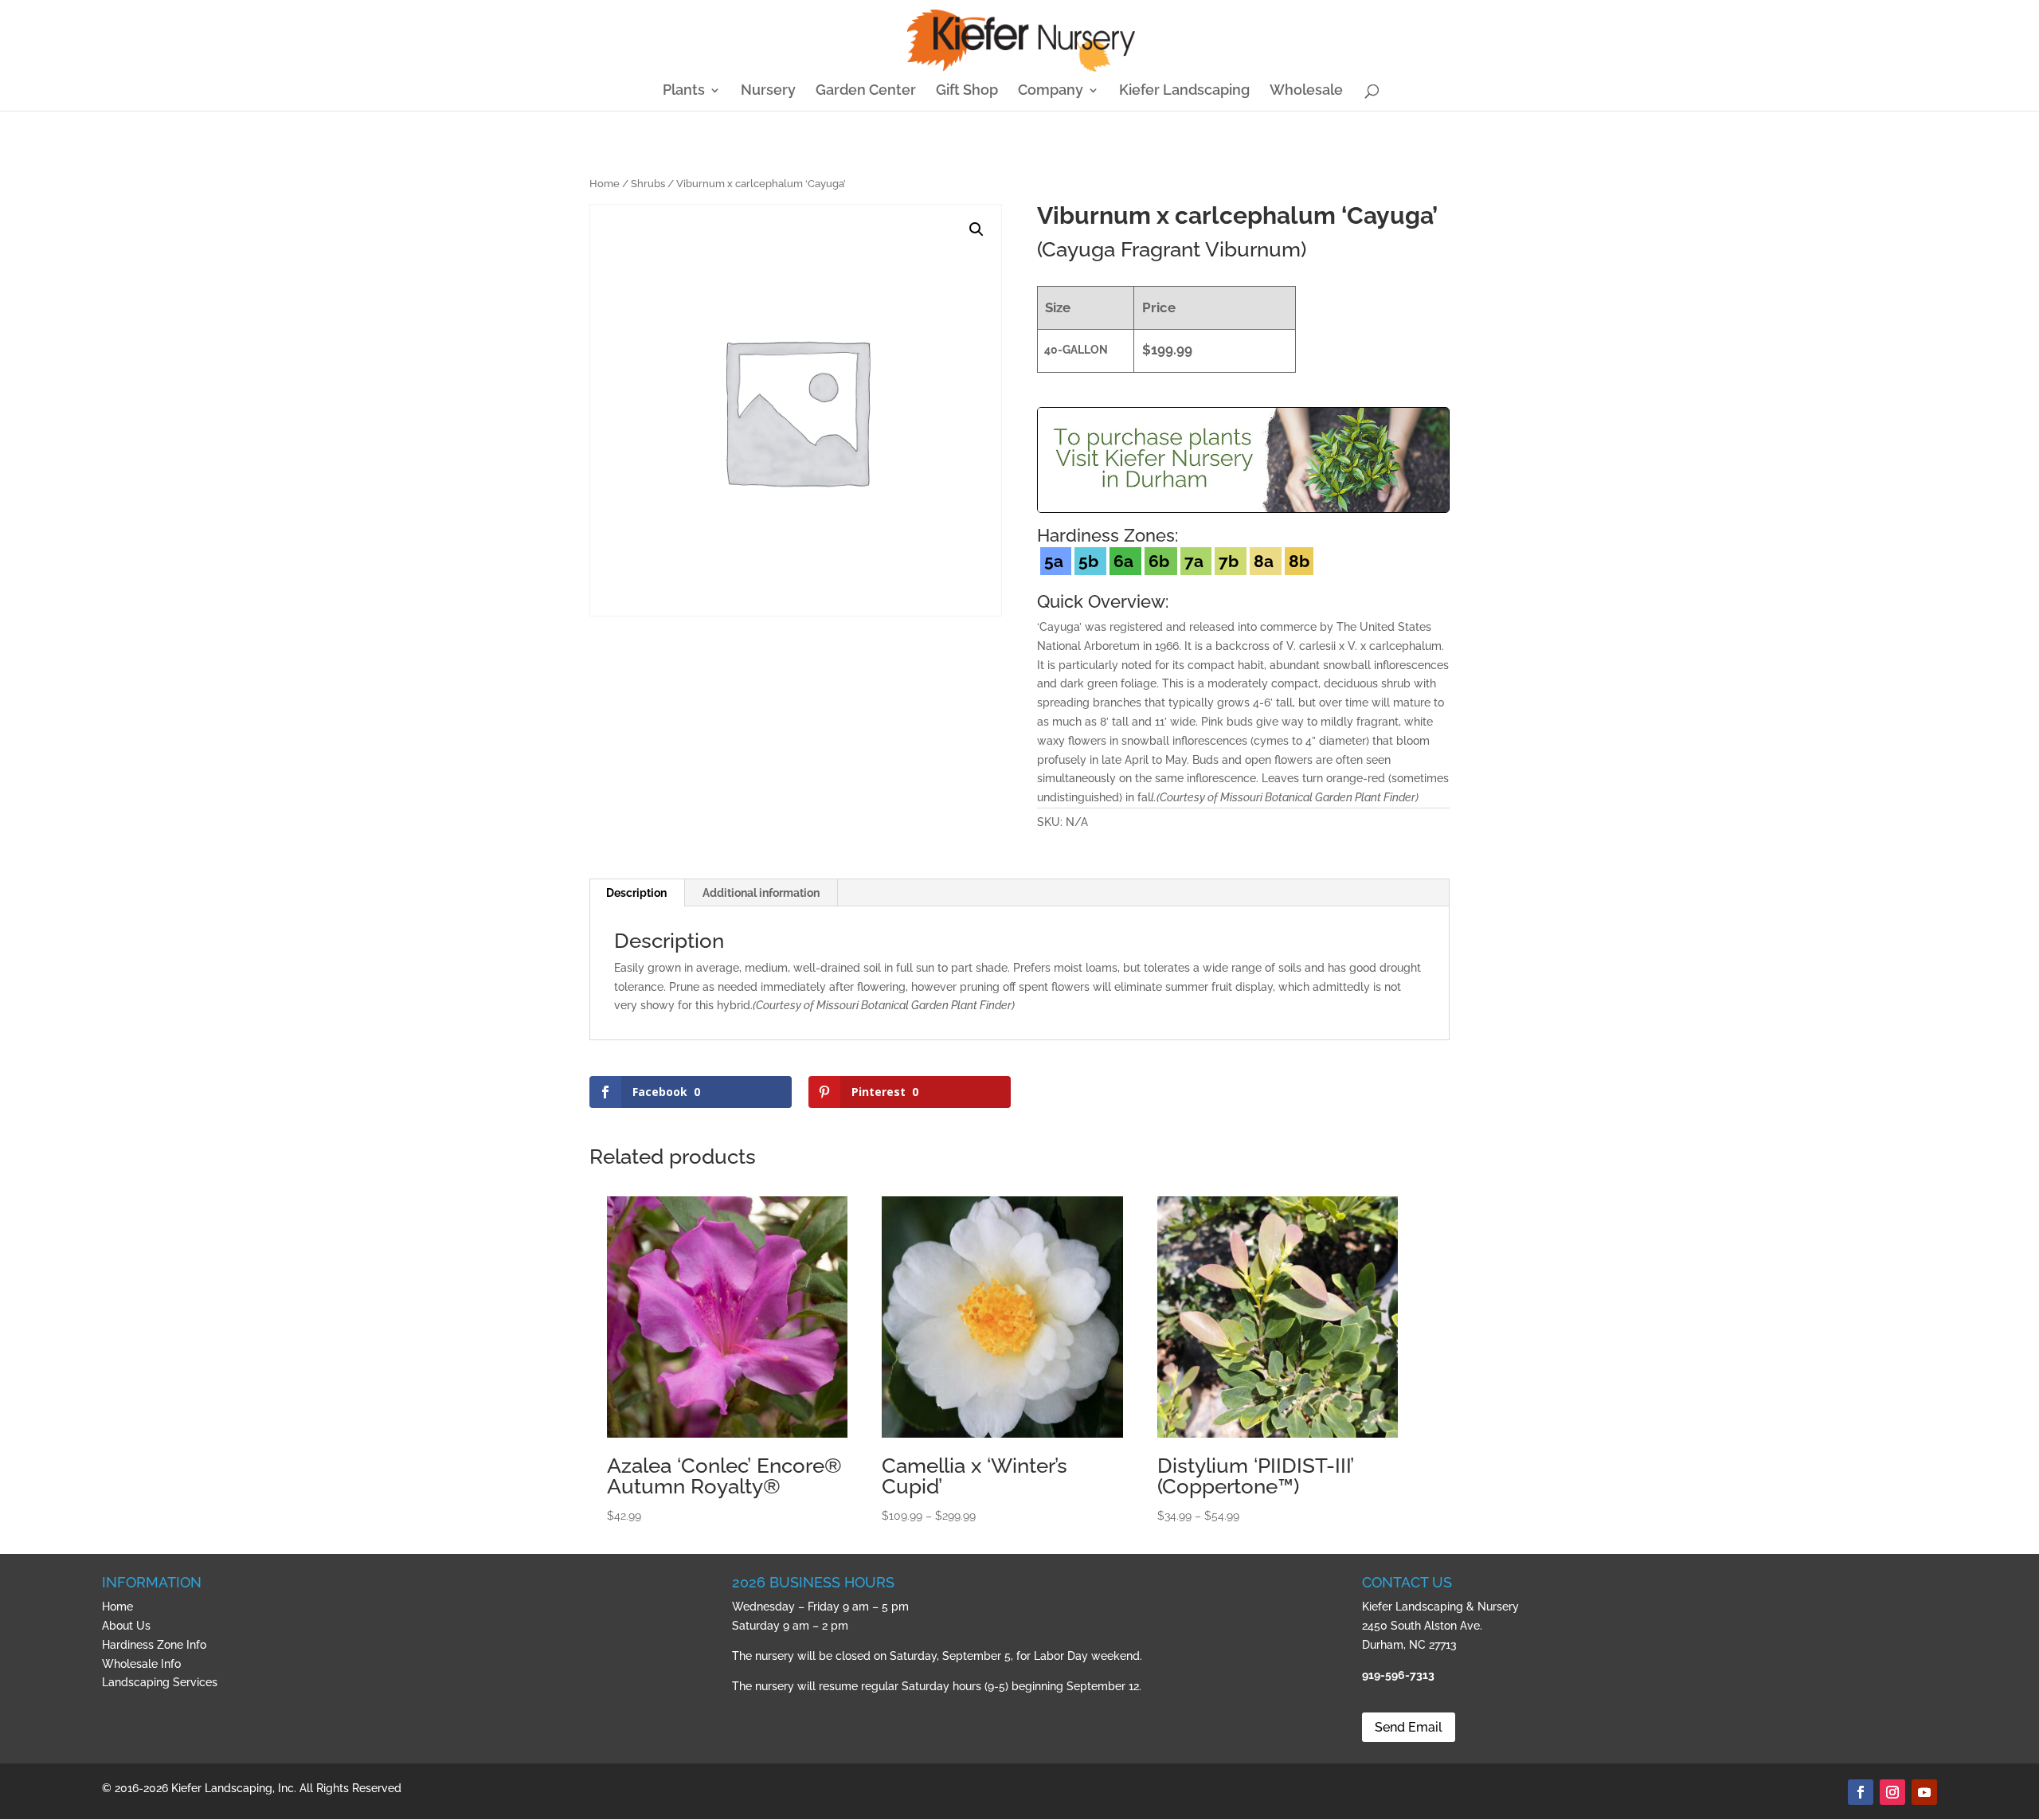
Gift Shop (967, 91)
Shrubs (648, 184)
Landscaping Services (160, 1682)
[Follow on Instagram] (1892, 1792)
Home (605, 184)
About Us (126, 1626)
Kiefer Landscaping (1184, 91)
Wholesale (1306, 91)
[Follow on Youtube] (1924, 1792)
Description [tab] (636, 893)
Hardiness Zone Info (154, 1645)
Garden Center (866, 91)
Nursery (768, 91)
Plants (684, 91)
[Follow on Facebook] (1861, 1792)
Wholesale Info (141, 1664)
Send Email (1409, 1727)
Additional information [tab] (761, 893)
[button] (976, 229)
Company (1051, 91)
